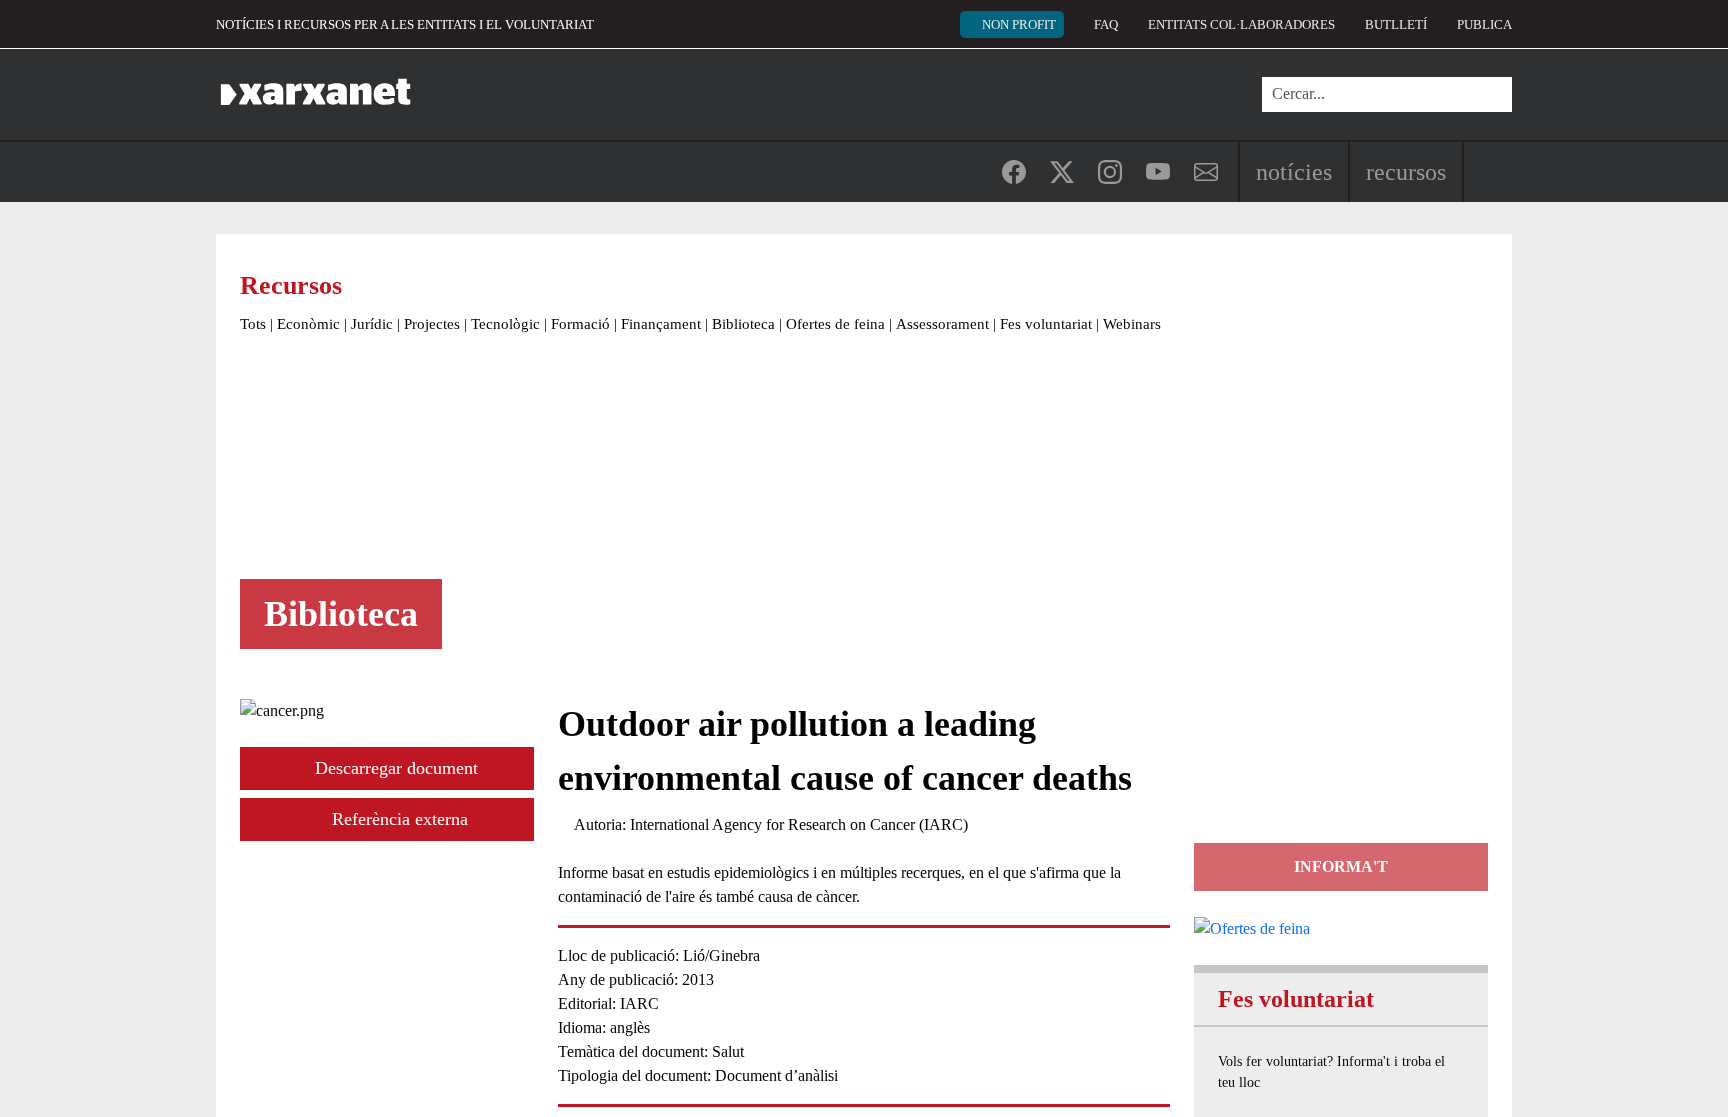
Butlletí (1396, 24)
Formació (580, 324)
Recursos (1406, 172)
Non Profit (1019, 24)
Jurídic (372, 324)
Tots (253, 324)
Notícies (1294, 172)
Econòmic (308, 324)
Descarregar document (394, 768)
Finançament (661, 324)
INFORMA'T (1341, 866)
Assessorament (942, 324)
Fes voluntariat (1046, 324)
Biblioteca (743, 324)
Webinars (1132, 324)
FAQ (1106, 24)
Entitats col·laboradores (1241, 24)
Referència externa (397, 819)
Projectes (432, 324)
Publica (1484, 24)
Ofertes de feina (835, 324)
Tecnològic (505, 324)
